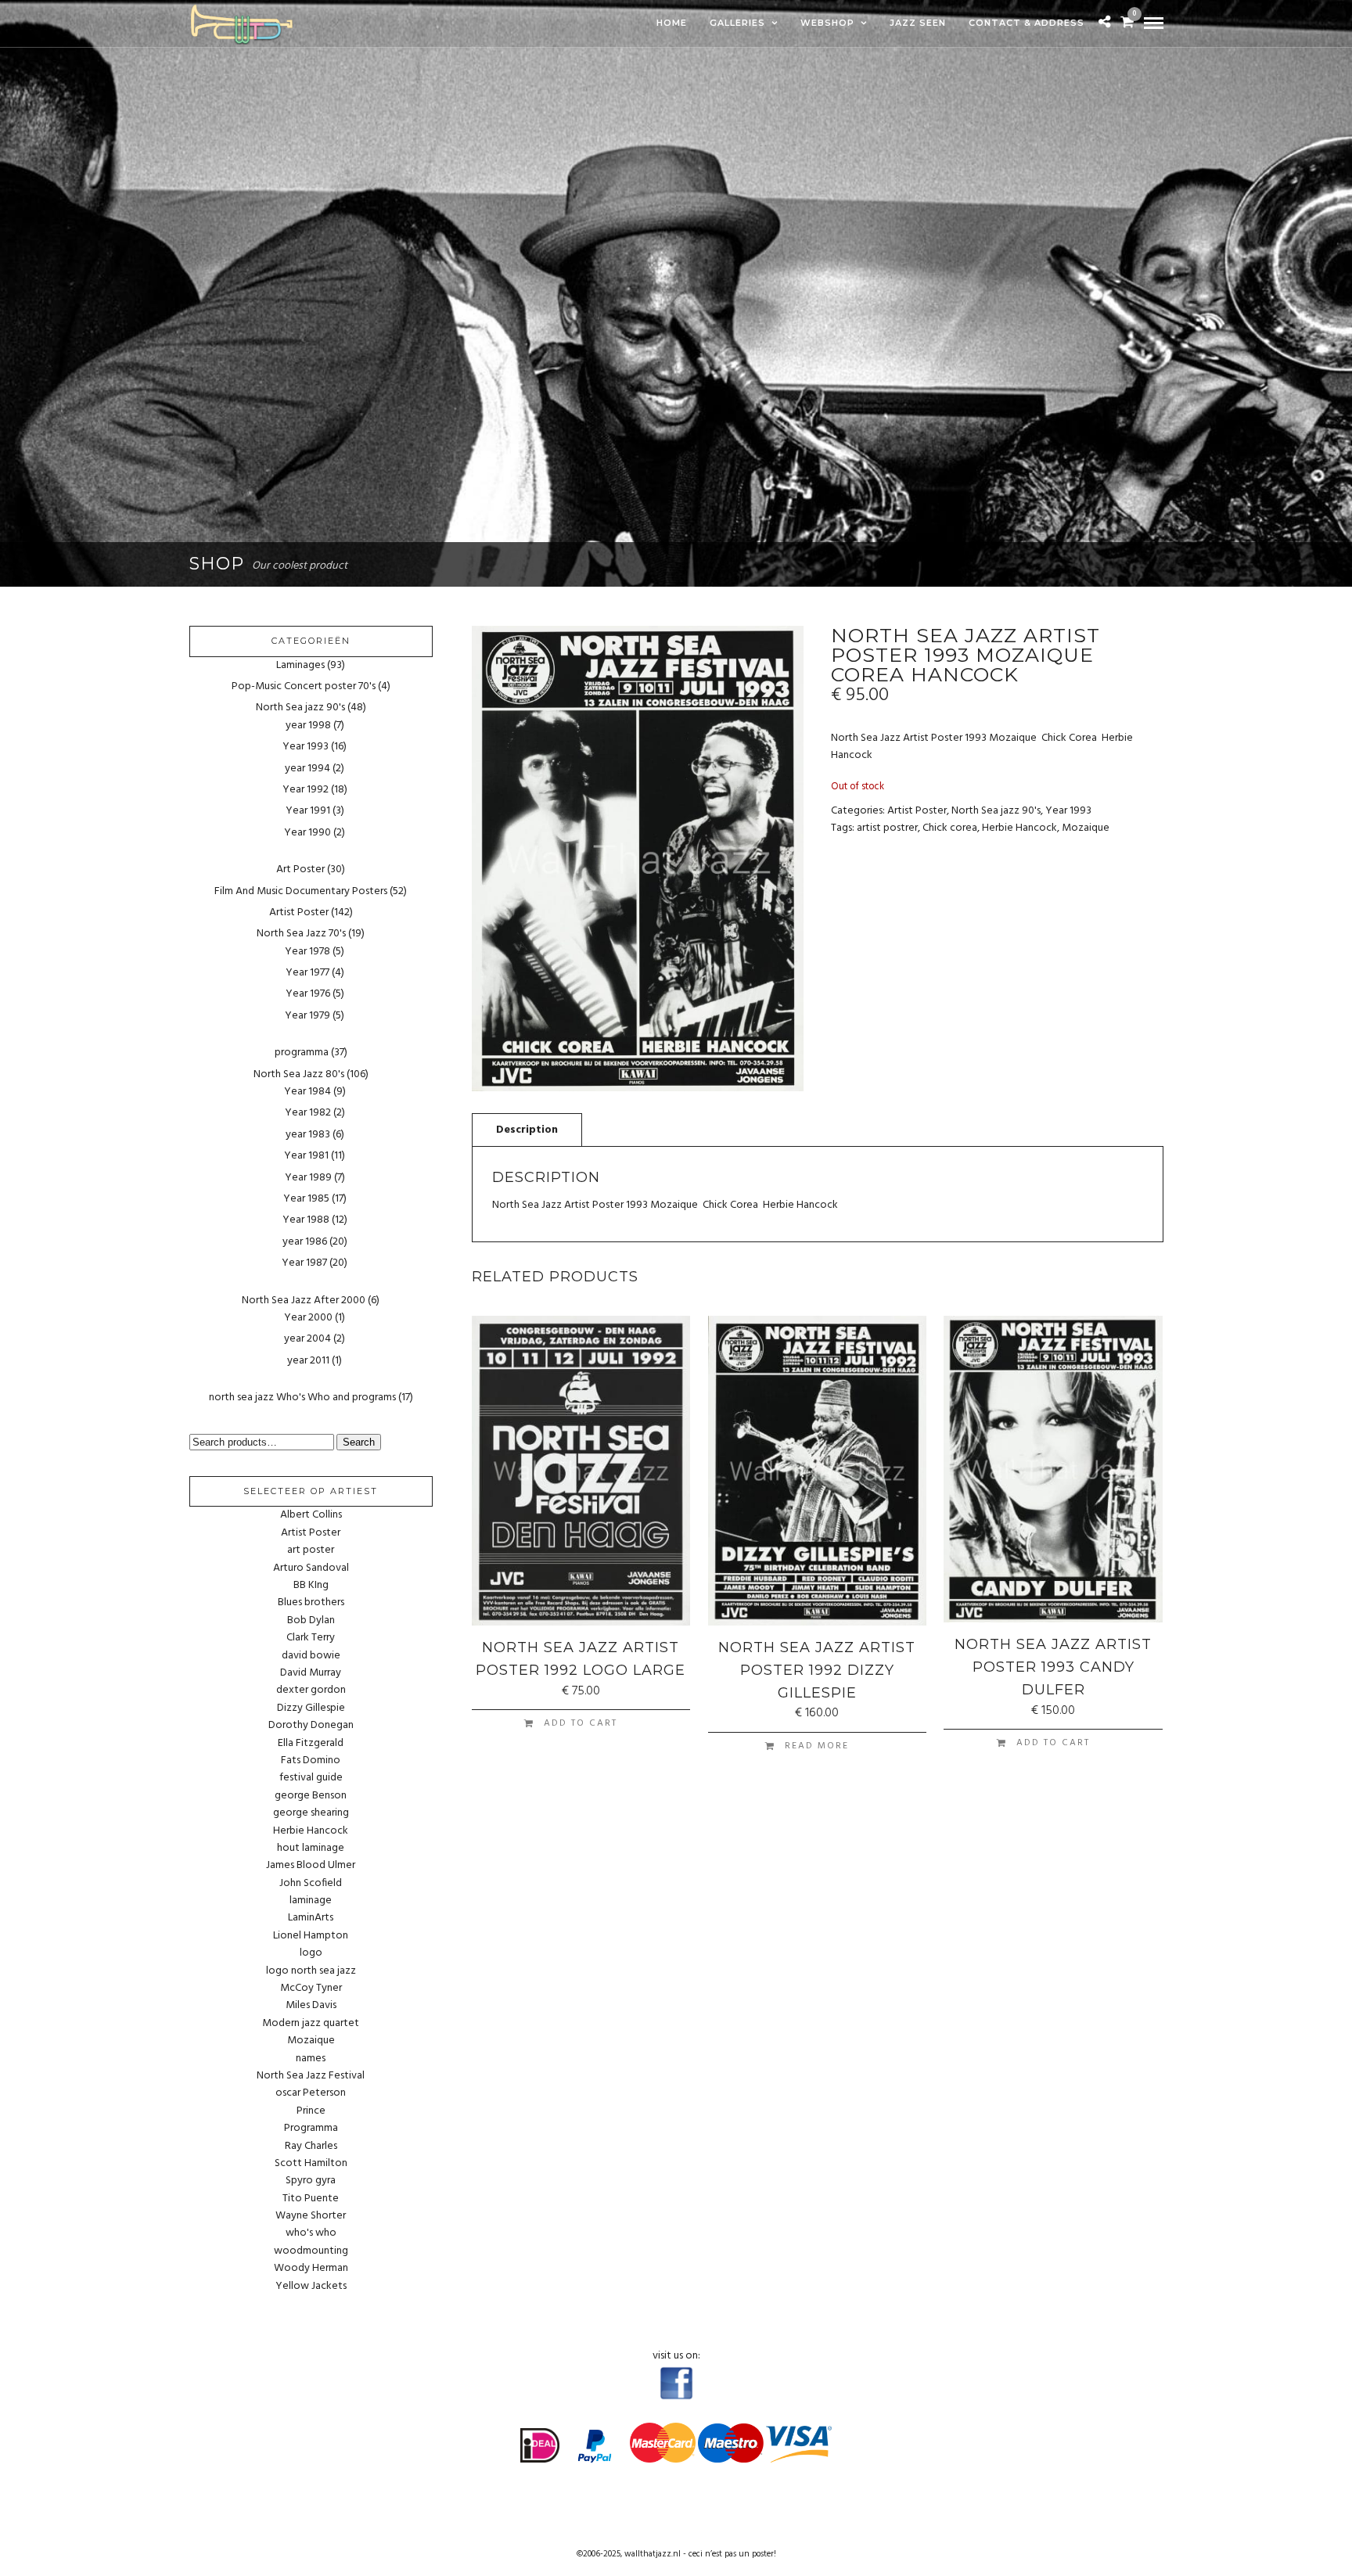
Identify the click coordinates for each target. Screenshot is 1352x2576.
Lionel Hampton (311, 1936)
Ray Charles (311, 2147)
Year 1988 (306, 1220)
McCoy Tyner (311, 1989)
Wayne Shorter (311, 2216)
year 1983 (308, 1135)
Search (359, 1442)
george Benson (311, 1796)
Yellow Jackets (311, 2287)
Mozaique (1086, 828)
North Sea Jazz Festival (311, 2076)
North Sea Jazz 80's (299, 1074)
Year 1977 (307, 973)
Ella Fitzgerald (311, 1744)
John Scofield (311, 1884)
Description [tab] (527, 1130)
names (311, 2059)
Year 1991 (308, 811)
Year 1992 (306, 790)
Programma (311, 2129)
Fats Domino (311, 1761)
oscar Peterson (311, 2093)
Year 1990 (307, 833)
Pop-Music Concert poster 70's (304, 686)
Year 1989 (308, 1178)
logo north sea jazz (311, 1971)
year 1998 (308, 726)
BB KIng (311, 1586)
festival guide (311, 1778)
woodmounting (311, 2251)
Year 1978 (307, 952)
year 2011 (308, 1361)
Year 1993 (1068, 811)
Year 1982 (308, 1113)
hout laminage (311, 1848)
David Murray (311, 1673)
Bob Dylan (311, 1621)
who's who (311, 2233)
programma (302, 1053)
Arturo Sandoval (311, 1568)
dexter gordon (311, 1690)
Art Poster (300, 869)
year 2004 (307, 1339)
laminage (311, 1901)
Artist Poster (917, 811)
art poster (311, 1550)
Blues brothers (311, 1603)
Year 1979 (307, 1016)
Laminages (300, 665)
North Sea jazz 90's (996, 811)
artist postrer (887, 828)
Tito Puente (311, 2199)
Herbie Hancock (1019, 828)
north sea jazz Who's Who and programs (302, 1398)
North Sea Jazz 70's (301, 934)
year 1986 (305, 1242)
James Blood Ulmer (311, 1866)
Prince (311, 2111)
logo (311, 1953)
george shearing (311, 1813)
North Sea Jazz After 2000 (304, 1301)
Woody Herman (311, 2269)
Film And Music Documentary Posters (301, 891)
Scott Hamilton (311, 2164)
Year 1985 (306, 1199)
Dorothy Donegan (311, 1726)
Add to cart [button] (581, 1723)
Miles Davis (311, 2006)
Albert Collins (311, 1515)
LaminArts (311, 1918)
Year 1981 (306, 1156)
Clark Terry (311, 1638)
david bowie (311, 1656)
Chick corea (950, 828)
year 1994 (307, 769)
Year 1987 (304, 1263)
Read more (817, 1746)
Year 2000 (308, 1318)
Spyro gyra (311, 2181)
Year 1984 (307, 1092)
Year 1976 (308, 994)
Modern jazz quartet (311, 2024)
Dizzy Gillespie (311, 1708)
